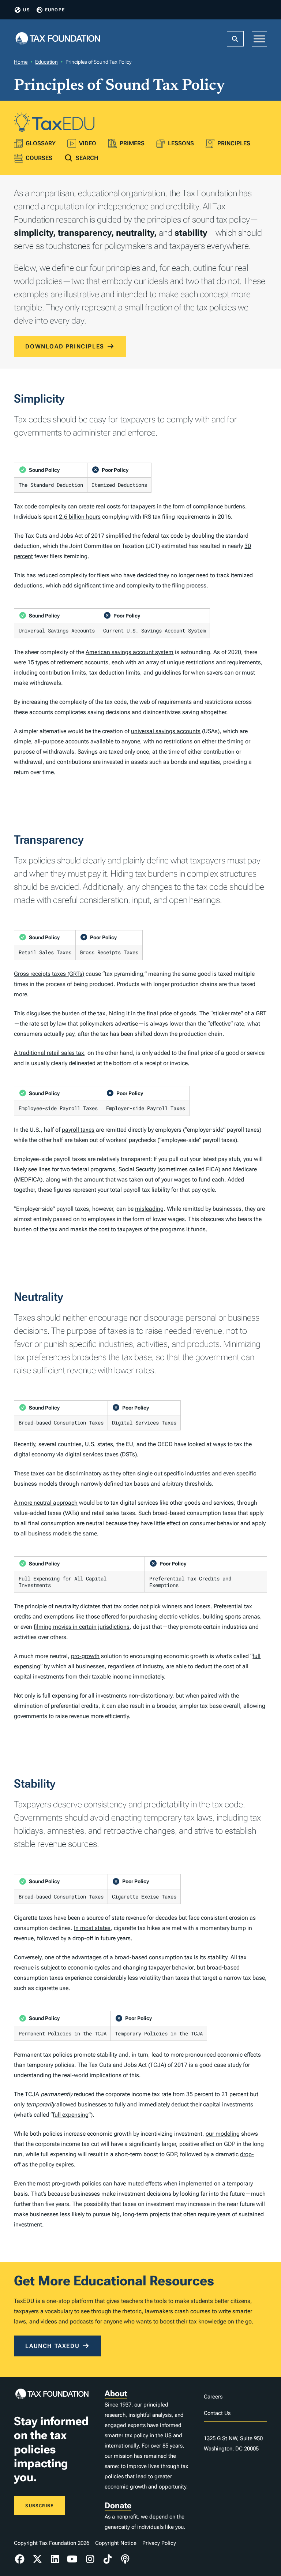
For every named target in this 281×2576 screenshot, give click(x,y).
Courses (39, 158)
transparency (85, 233)
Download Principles (65, 346)
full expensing (71, 2115)
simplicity (33, 233)
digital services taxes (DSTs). (102, 1454)
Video (88, 143)
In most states (92, 1928)
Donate (118, 2506)
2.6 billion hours (80, 517)
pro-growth (85, 1656)
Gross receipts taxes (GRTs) (49, 974)
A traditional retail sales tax (49, 1053)
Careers (213, 2397)
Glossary (41, 143)
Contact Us (217, 2413)
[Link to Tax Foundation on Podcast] (125, 2559)
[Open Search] (235, 39)
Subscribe (39, 2506)
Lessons (181, 143)
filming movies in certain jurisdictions (82, 1627)
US (26, 10)
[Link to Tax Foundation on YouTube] (72, 2559)
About (116, 2394)
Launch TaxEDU (52, 2346)
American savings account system (130, 652)
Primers (132, 143)
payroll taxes (78, 1130)
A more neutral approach (46, 1503)
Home (21, 62)
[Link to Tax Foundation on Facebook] (20, 2559)
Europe (55, 10)
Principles (234, 143)
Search (87, 158)
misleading (149, 1209)
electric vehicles (179, 1616)
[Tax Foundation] (58, 39)
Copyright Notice (116, 2543)
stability (191, 233)
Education (46, 62)
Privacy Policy (159, 2543)
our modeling (223, 2134)
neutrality (135, 233)
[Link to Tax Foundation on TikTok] (108, 2559)
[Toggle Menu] (259, 39)
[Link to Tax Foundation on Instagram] (90, 2559)
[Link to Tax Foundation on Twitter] (37, 2559)
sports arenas (243, 1616)
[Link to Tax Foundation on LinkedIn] (55, 2559)
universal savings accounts (166, 731)
